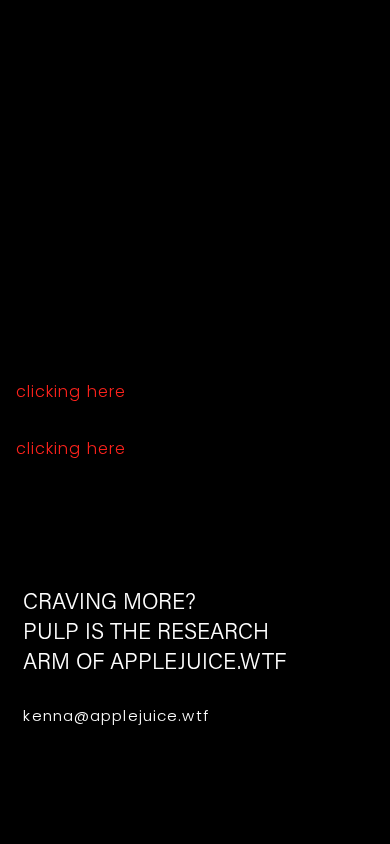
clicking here (71, 391)
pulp (195, 41)
